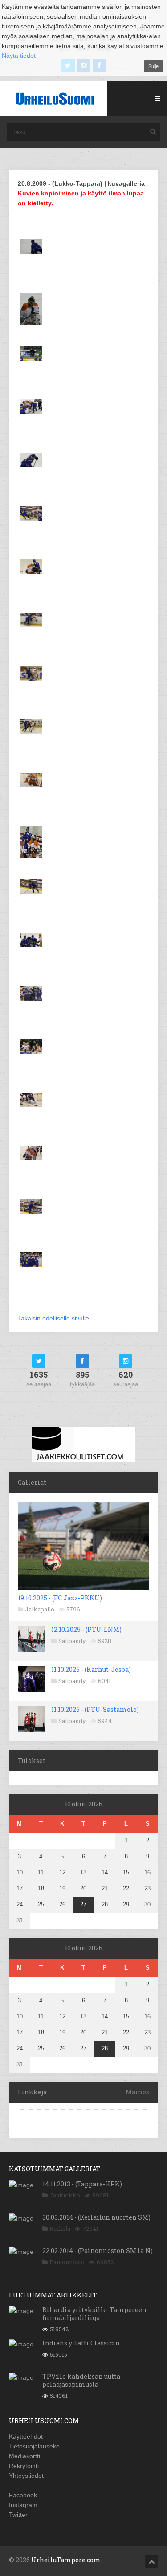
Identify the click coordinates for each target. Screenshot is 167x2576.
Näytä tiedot (19, 56)
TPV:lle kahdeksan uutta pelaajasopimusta (81, 2380)
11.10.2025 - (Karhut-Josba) (91, 1669)
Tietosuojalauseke (34, 2446)
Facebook (23, 2495)
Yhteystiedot (26, 2476)
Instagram (23, 2505)
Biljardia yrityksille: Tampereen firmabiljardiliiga (94, 2314)
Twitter (18, 2515)
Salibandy (72, 1641)
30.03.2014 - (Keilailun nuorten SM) (96, 2217)
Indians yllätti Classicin (81, 2343)
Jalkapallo (40, 1609)
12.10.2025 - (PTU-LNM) (86, 1629)
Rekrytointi (24, 2466)
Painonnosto (67, 2262)
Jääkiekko (65, 2195)
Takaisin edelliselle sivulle (53, 1318)
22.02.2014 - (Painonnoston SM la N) (98, 2251)
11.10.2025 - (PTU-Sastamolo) (95, 1709)
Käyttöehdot (26, 2436)
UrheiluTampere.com (66, 2560)
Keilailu (60, 2229)
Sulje (153, 66)
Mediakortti (24, 2456)
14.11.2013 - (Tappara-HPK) (82, 2184)
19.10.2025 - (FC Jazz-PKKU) (60, 1598)
